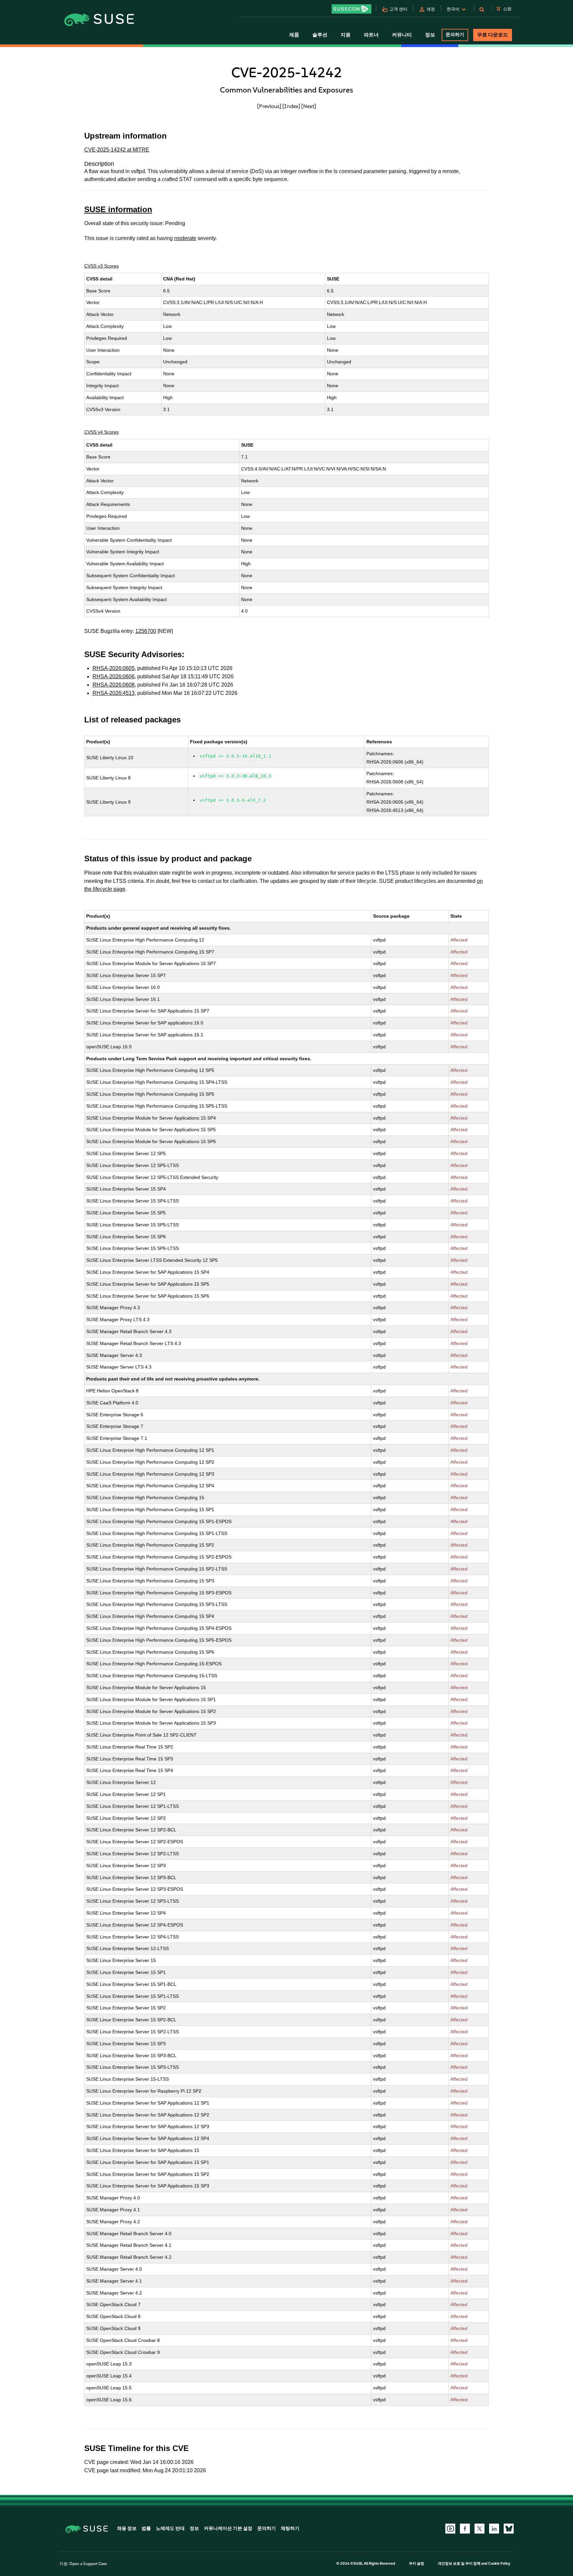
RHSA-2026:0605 (114, 668)
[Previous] (269, 106)
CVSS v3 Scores (101, 266)
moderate (185, 238)
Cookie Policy (499, 2564)
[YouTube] (450, 2529)
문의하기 (455, 35)
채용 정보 (127, 2528)
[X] (479, 2529)
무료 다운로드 (493, 35)
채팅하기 (290, 2528)
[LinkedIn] (494, 2529)
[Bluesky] (509, 2529)
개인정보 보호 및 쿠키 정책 (459, 2564)
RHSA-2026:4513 (114, 693)
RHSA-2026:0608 (114, 685)
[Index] (291, 106)
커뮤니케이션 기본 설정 (228, 2528)
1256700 (146, 631)
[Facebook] (465, 2529)
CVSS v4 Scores (101, 432)
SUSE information (118, 209)
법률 (146, 2528)
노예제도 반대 (170, 2528)
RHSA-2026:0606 (114, 676)
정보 (194, 2528)
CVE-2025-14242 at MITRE (117, 150)
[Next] (309, 106)
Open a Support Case (88, 2564)
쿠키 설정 (416, 2564)
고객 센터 (398, 9)
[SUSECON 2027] (351, 9)
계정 (431, 9)
